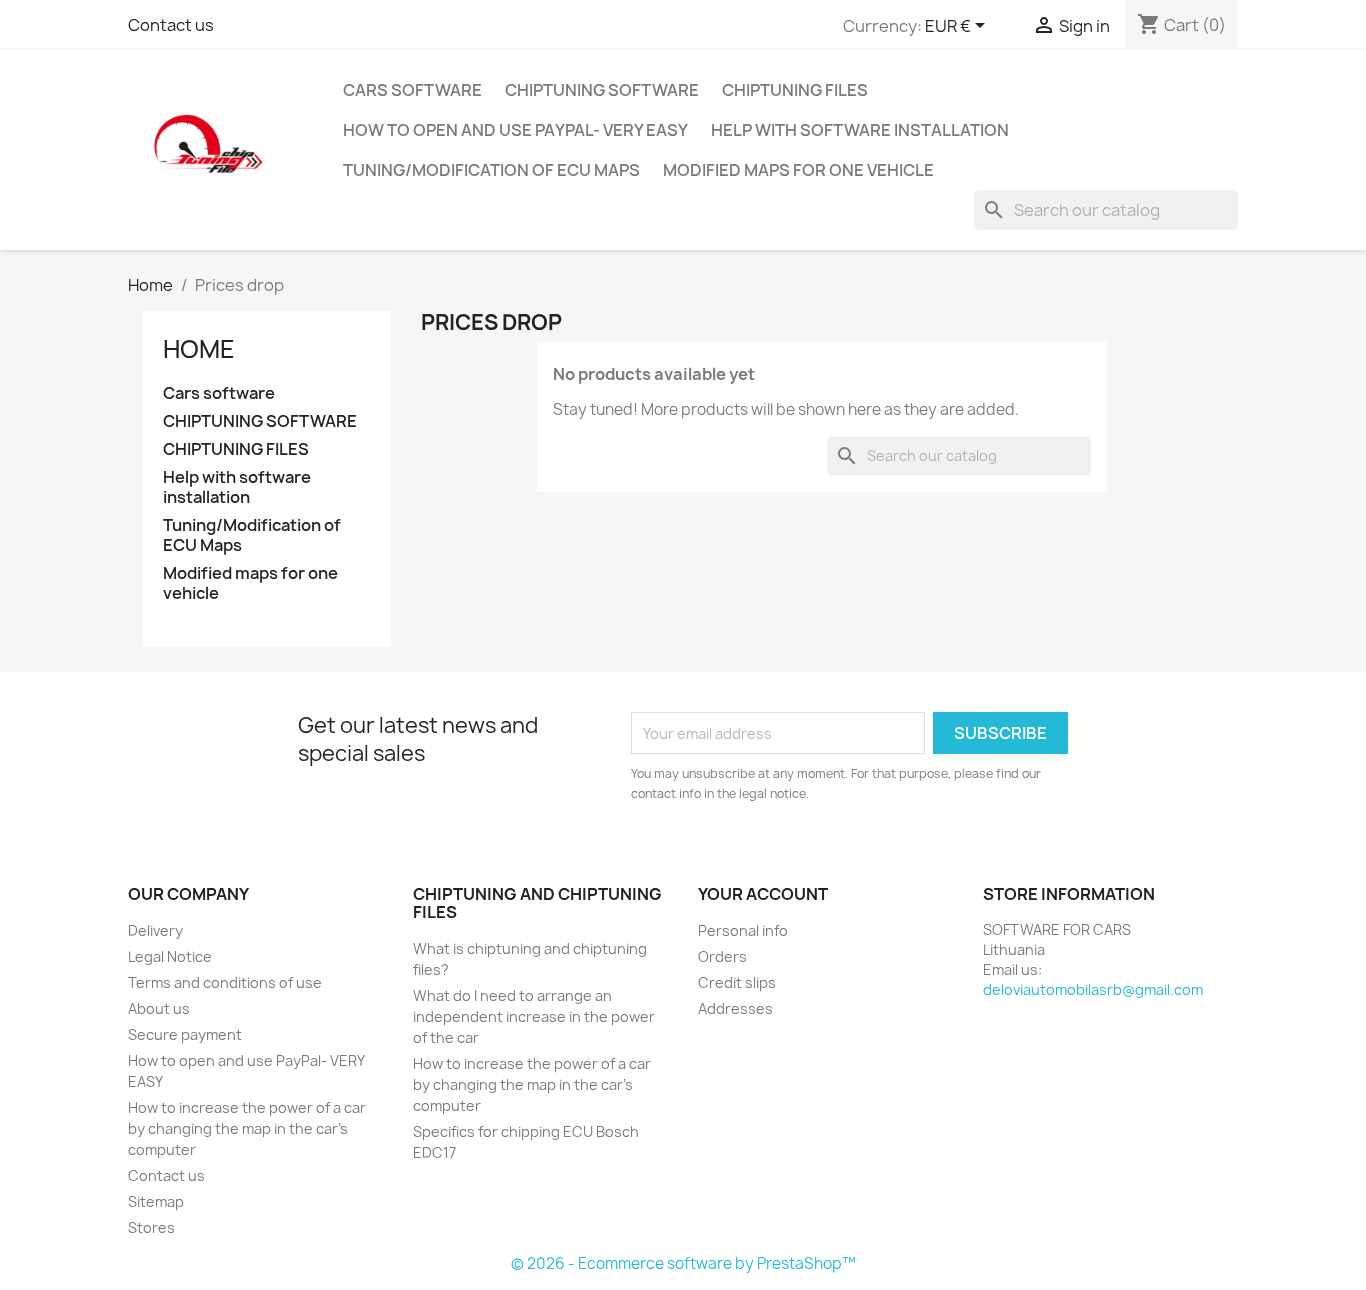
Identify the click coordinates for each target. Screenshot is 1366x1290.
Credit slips (737, 982)
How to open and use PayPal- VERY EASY (515, 130)
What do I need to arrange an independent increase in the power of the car (534, 1016)
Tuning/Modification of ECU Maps (491, 170)
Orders (722, 956)
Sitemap (156, 1201)
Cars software (412, 90)
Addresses (735, 1008)
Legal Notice (170, 956)
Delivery (155, 930)
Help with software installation (860, 130)
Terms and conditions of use (225, 982)
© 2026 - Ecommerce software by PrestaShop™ (683, 1263)
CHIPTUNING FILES (795, 90)
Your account (763, 894)
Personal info (743, 930)
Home (199, 349)
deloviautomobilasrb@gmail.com (1093, 989)
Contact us (171, 25)
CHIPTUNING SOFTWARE (602, 90)
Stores (151, 1227)
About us (159, 1008)
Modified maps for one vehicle (798, 170)
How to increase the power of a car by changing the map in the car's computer (247, 1128)
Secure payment (185, 1034)
